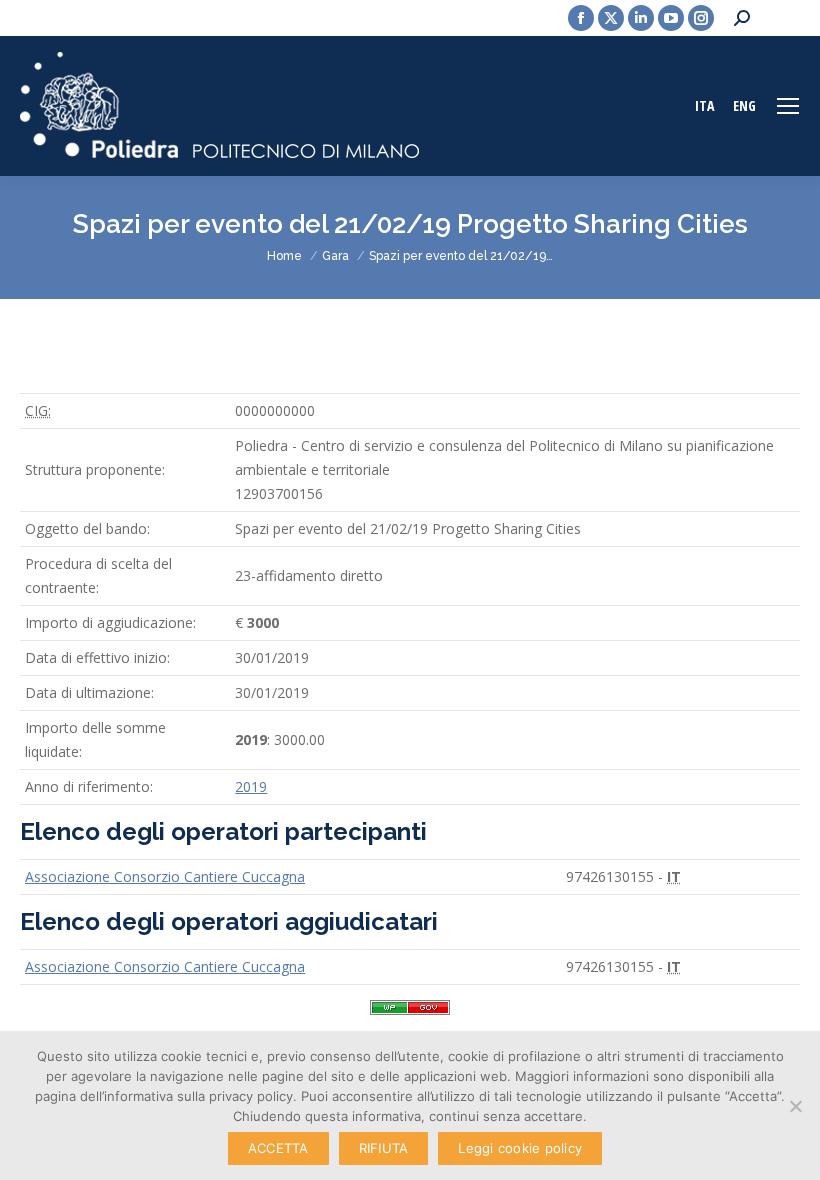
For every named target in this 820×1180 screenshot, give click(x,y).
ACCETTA (278, 1148)
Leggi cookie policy (520, 1148)
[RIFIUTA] (795, 1106)
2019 (251, 786)
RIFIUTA (384, 1148)
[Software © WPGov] (410, 1014)
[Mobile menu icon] (788, 106)
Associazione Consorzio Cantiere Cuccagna (165, 876)
